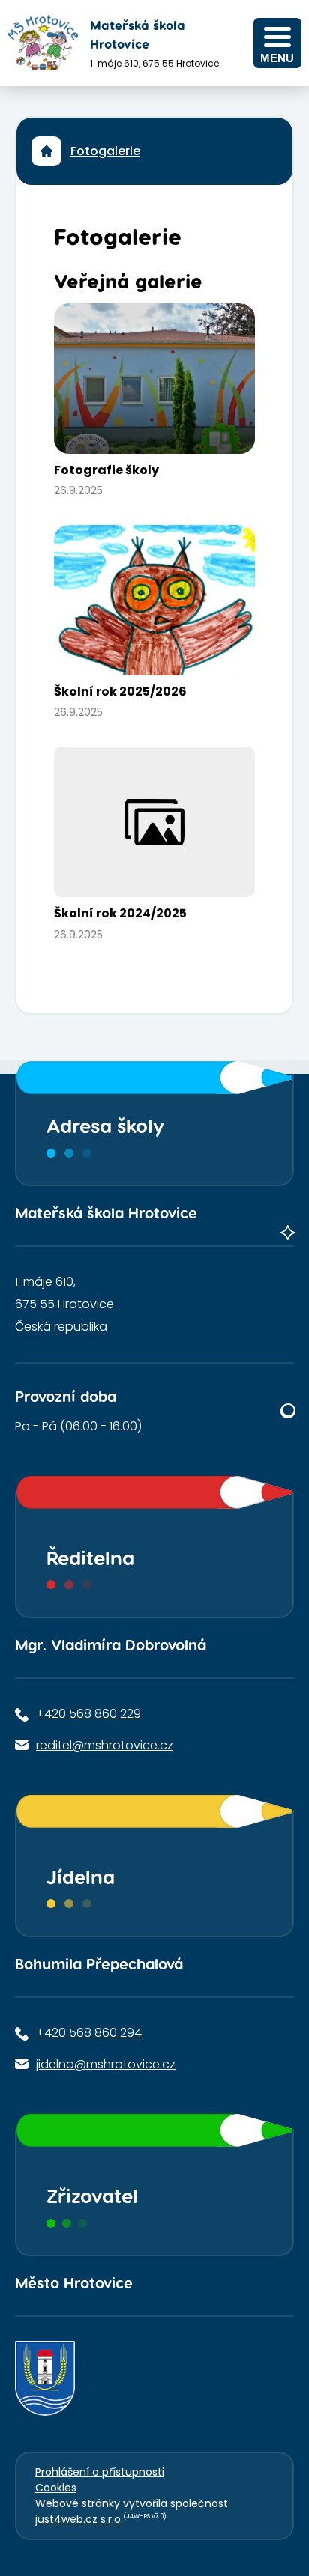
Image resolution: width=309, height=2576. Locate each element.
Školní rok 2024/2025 (120, 913)
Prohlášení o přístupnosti (100, 2472)
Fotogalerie (105, 151)
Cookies (56, 2488)
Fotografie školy (106, 470)
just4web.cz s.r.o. (79, 2519)
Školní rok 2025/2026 (120, 692)
